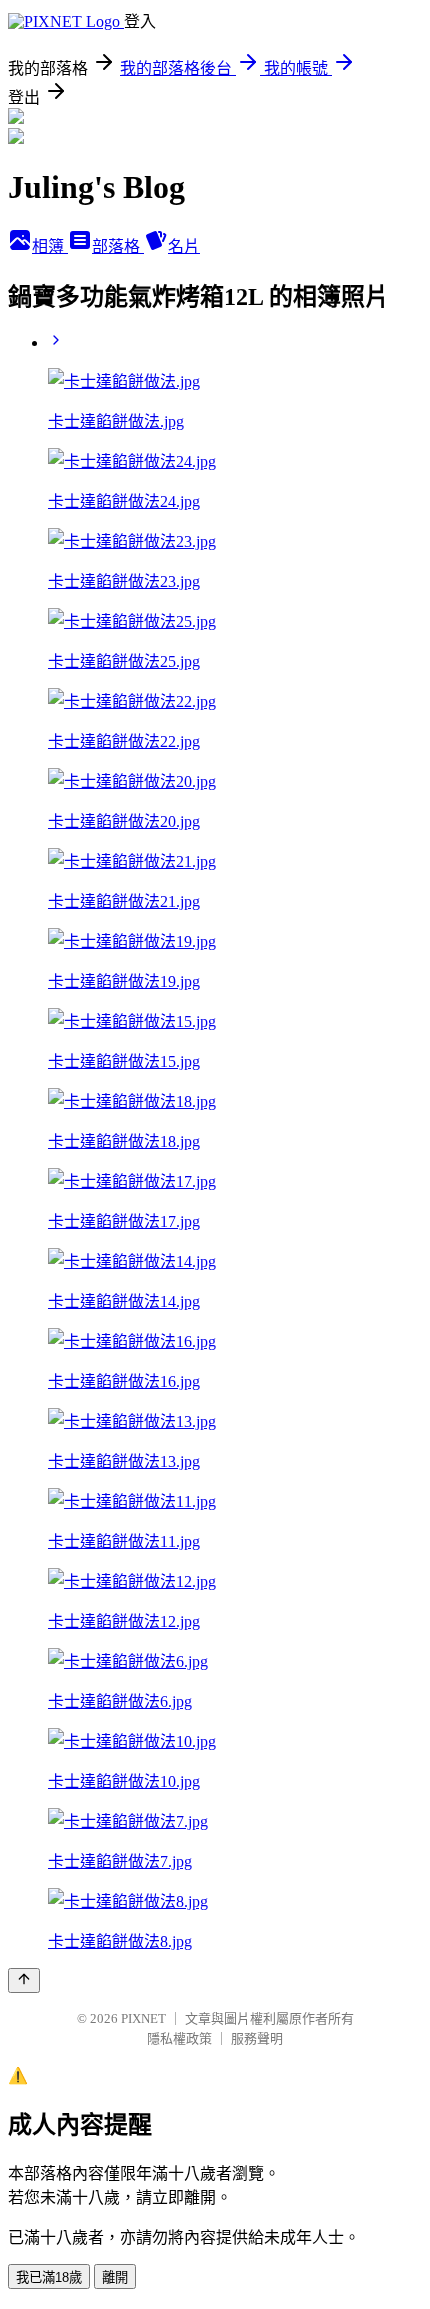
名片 (184, 246)
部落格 (118, 246)
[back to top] (24, 1980)
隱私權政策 (179, 2038)
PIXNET (143, 2018)
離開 (115, 2277)
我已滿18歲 (49, 2277)
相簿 (50, 246)
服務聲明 (257, 2038)
